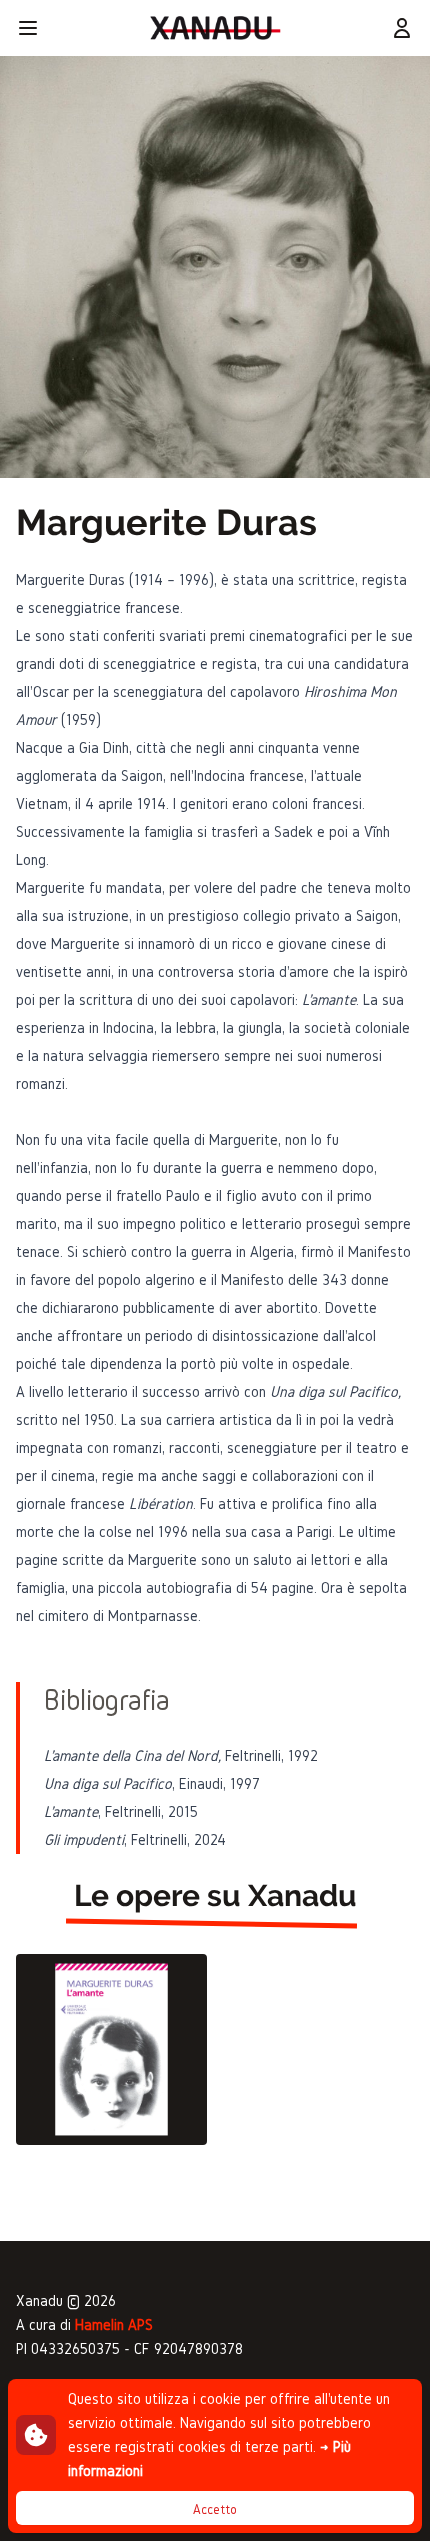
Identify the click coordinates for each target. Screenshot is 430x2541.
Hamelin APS (114, 2324)
